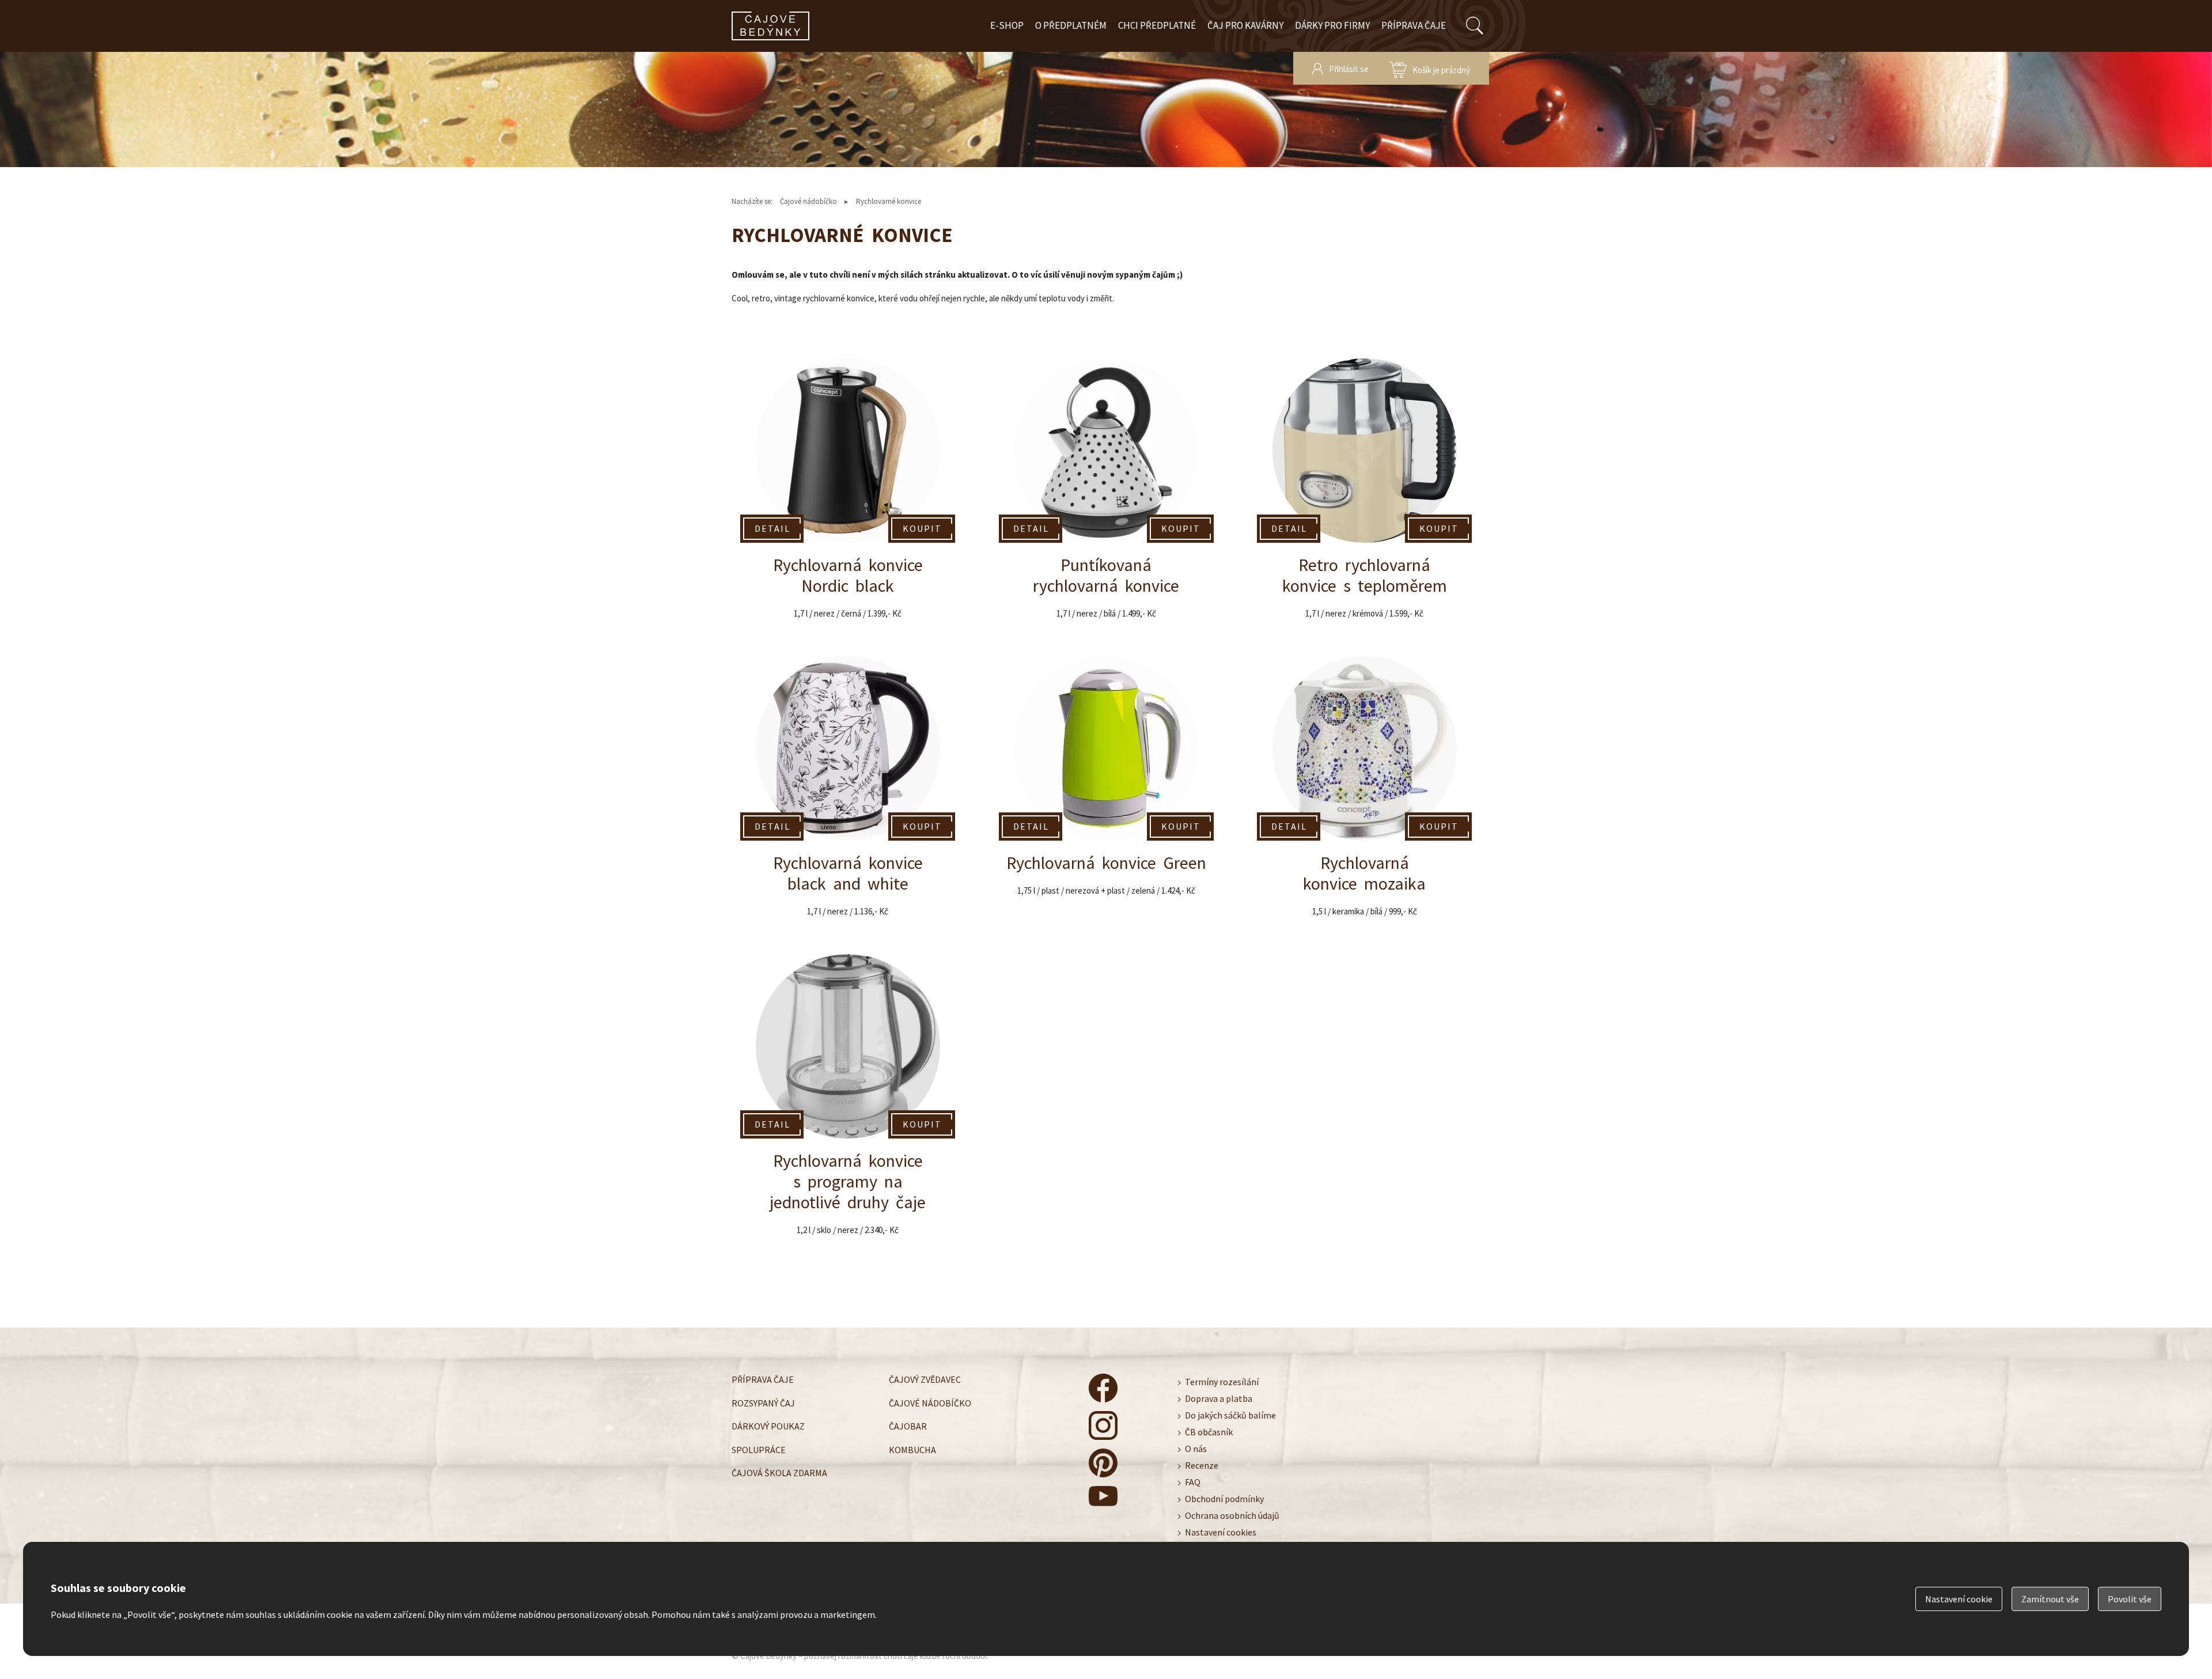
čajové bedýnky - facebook (1103, 1388)
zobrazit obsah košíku (1430, 68)
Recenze (1202, 1465)
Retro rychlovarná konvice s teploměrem (1364, 494)
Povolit (2130, 1599)
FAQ (1193, 1482)
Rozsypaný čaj (763, 1403)
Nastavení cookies (1221, 1532)
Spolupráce (759, 1450)
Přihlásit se (1349, 69)
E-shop (1007, 25)
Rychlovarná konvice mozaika (1364, 792)
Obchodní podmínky (1224, 1499)
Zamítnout (2050, 1599)
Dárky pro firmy (1332, 25)
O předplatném (1071, 25)
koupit (922, 528)
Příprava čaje (1414, 25)
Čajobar (908, 1426)
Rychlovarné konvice (889, 201)
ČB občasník (1209, 1432)
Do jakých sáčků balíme (1230, 1415)
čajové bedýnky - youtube (1103, 1500)
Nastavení (1959, 1599)
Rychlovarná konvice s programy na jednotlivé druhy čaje (848, 1101)
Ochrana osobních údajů (1232, 1515)
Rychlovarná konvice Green (1106, 792)
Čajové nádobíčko (808, 201)
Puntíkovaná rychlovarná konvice (1106, 494)
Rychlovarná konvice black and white (848, 792)
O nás (1196, 1449)
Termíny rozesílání (1222, 1382)
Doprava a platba (1219, 1398)
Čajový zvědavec (925, 1379)
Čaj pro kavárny (1245, 25)
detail (772, 528)
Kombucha (912, 1450)
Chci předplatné (1157, 25)
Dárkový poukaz (768, 1426)
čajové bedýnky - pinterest (1103, 1463)
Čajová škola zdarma (779, 1473)
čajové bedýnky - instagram (1103, 1425)
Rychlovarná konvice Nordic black (848, 494)
